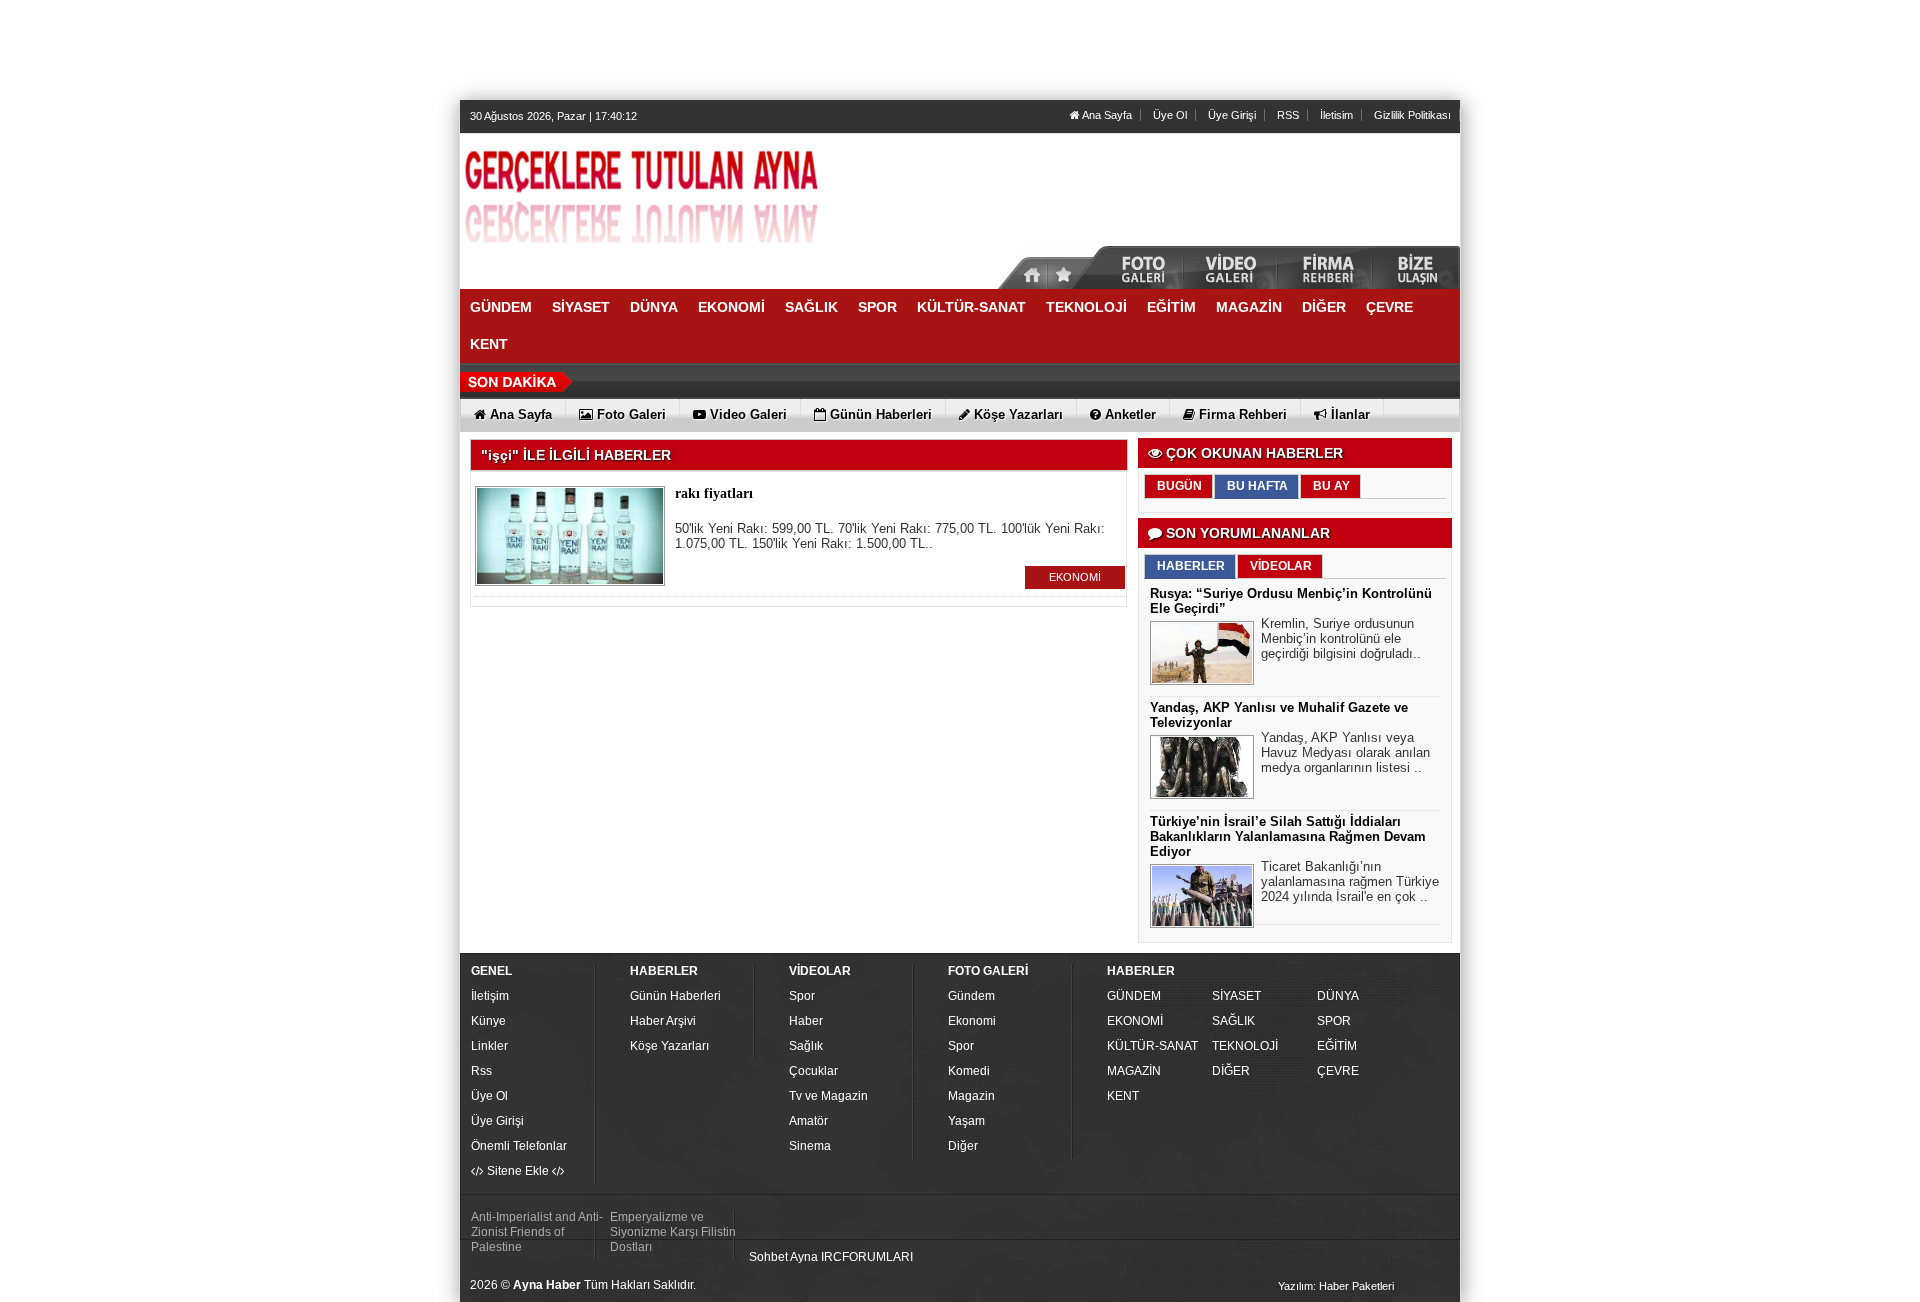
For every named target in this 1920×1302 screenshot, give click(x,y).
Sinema (810, 1146)
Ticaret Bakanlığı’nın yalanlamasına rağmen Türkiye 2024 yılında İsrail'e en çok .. (1350, 881)
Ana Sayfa (1106, 115)
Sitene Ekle (518, 1171)
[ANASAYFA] (680, 203)
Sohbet (768, 1257)
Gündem (971, 996)
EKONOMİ (1075, 577)
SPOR (1334, 1021)
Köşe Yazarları (669, 1046)
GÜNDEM (1134, 996)
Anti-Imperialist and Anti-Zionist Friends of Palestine (537, 1232)
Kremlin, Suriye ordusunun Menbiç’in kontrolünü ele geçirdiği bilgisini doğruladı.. (1341, 638)
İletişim (490, 996)
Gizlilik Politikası (1412, 115)
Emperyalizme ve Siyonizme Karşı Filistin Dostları (673, 1232)
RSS (1288, 115)
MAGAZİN (1134, 1071)
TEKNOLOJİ (1245, 1046)
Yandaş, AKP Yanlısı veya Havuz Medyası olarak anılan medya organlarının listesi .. (1345, 752)
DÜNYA (1338, 996)
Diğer (963, 1146)
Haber (806, 1021)
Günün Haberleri (675, 996)
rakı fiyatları (714, 493)
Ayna (804, 1257)
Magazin (971, 1096)
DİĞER (1231, 1071)
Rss (481, 1071)
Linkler (489, 1046)
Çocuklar (813, 1071)
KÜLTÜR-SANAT (1152, 1046)
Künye (488, 1021)
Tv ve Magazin (828, 1096)
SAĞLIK (1233, 1021)
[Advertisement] (960, 50)
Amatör (808, 1121)
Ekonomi (972, 1021)
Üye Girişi (1232, 115)
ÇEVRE (1338, 1071)
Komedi (969, 1071)
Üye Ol (1170, 115)
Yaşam (966, 1121)
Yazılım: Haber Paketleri (1336, 1286)
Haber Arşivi (663, 1021)
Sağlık (806, 1046)
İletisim (1336, 115)
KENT (1123, 1096)
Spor (802, 996)
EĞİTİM (1337, 1046)
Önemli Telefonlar (519, 1146)
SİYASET (1236, 996)
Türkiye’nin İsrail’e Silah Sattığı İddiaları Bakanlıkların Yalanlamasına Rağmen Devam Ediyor (1288, 836)
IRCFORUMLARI (867, 1257)
